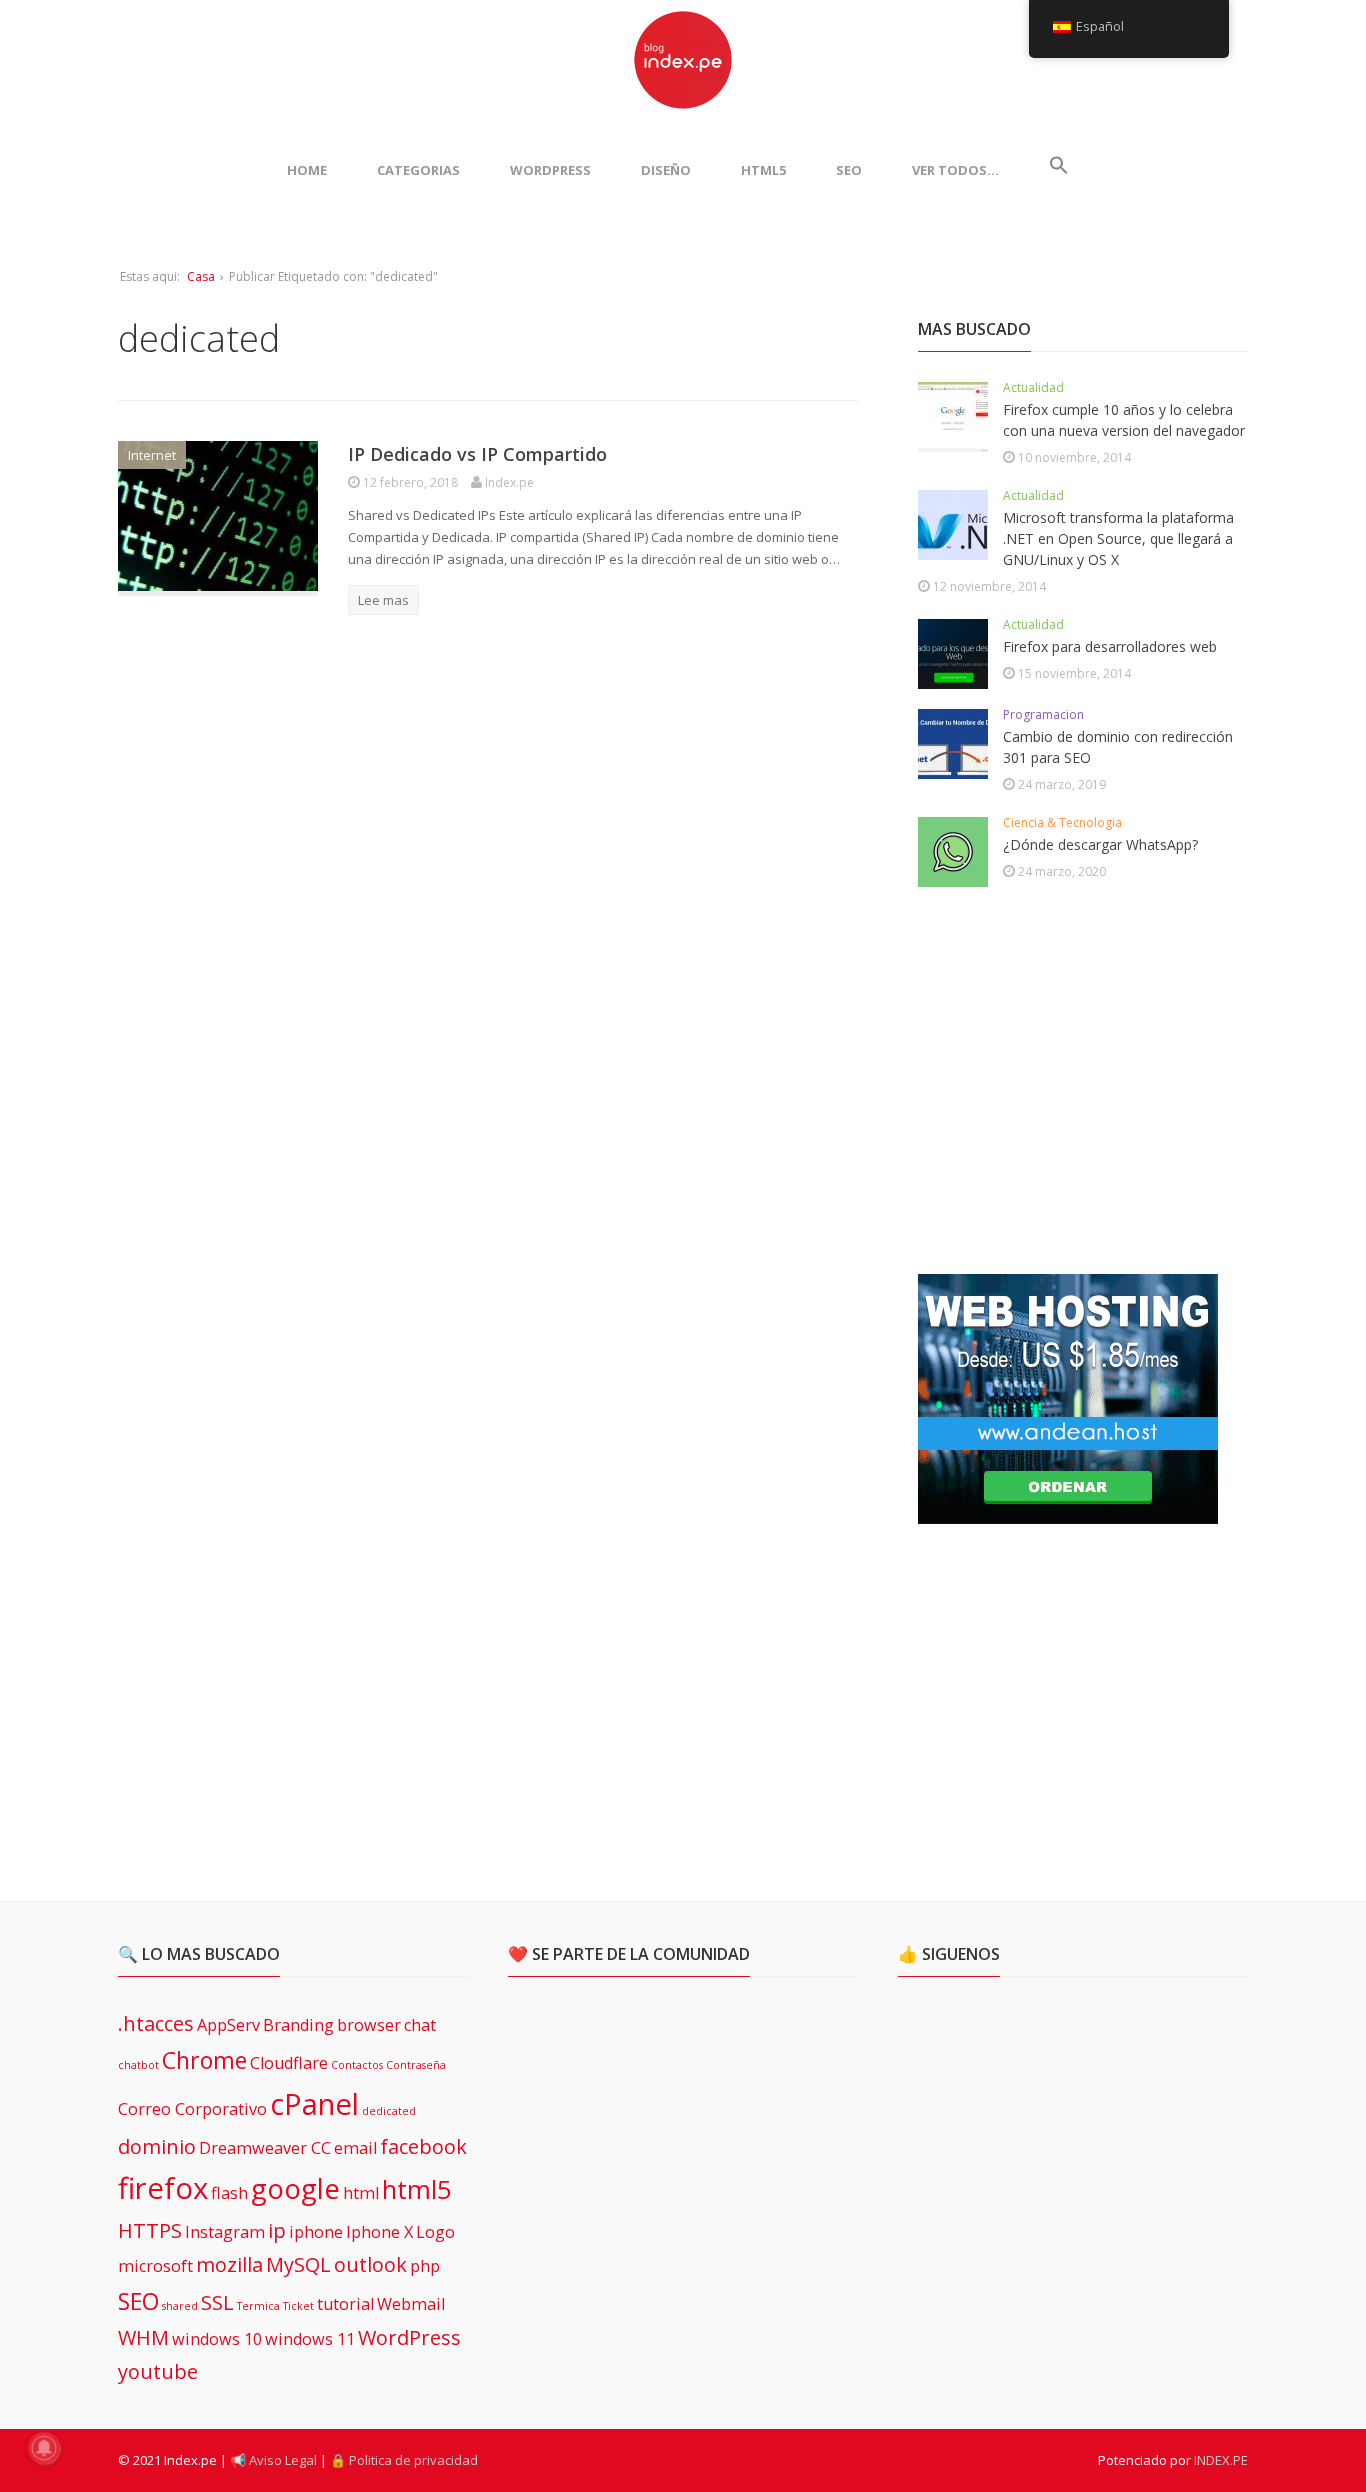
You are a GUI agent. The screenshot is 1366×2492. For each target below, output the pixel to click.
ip (277, 2230)
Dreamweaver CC (265, 2148)
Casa (201, 276)
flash (229, 2193)
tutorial (345, 2304)
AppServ (228, 2025)
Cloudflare (289, 2063)
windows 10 (217, 2339)
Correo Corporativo (192, 2109)
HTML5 (763, 170)
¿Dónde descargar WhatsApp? (1100, 844)
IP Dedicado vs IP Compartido (477, 454)
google (295, 2188)
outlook (370, 2264)
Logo (435, 2232)
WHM (143, 2337)
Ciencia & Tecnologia (1062, 822)
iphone (316, 2232)
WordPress (550, 170)
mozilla (229, 2264)
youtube (158, 2371)
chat (420, 2025)
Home (307, 170)
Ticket (298, 2306)
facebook (423, 2146)
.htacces (156, 2023)
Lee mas (383, 600)
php (425, 2266)
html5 (417, 2189)
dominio (157, 2146)
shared (180, 2306)
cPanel (314, 2104)
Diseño (666, 170)
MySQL (298, 2264)
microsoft (155, 2266)
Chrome (204, 2060)
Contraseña (416, 2065)
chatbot (138, 2065)
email (355, 2148)
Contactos (357, 2065)
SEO (849, 170)
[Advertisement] (1068, 1082)
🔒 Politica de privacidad (404, 2460)
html (361, 2193)
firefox (163, 2188)
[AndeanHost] (1068, 1512)
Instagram (225, 2232)
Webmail (411, 2304)
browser (369, 2025)
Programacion (1043, 714)
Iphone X (379, 2232)
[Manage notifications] (44, 2448)
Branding (298, 2025)
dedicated (389, 2111)
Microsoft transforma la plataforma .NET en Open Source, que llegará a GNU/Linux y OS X (1118, 538)
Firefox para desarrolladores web (1110, 646)
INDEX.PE (1221, 2460)
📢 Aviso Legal (273, 2460)
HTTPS (150, 2230)
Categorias (418, 170)
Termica (258, 2306)
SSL (217, 2302)
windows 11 (310, 2339)
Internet (152, 455)
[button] (1059, 170)
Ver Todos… (955, 170)
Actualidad (1033, 387)
